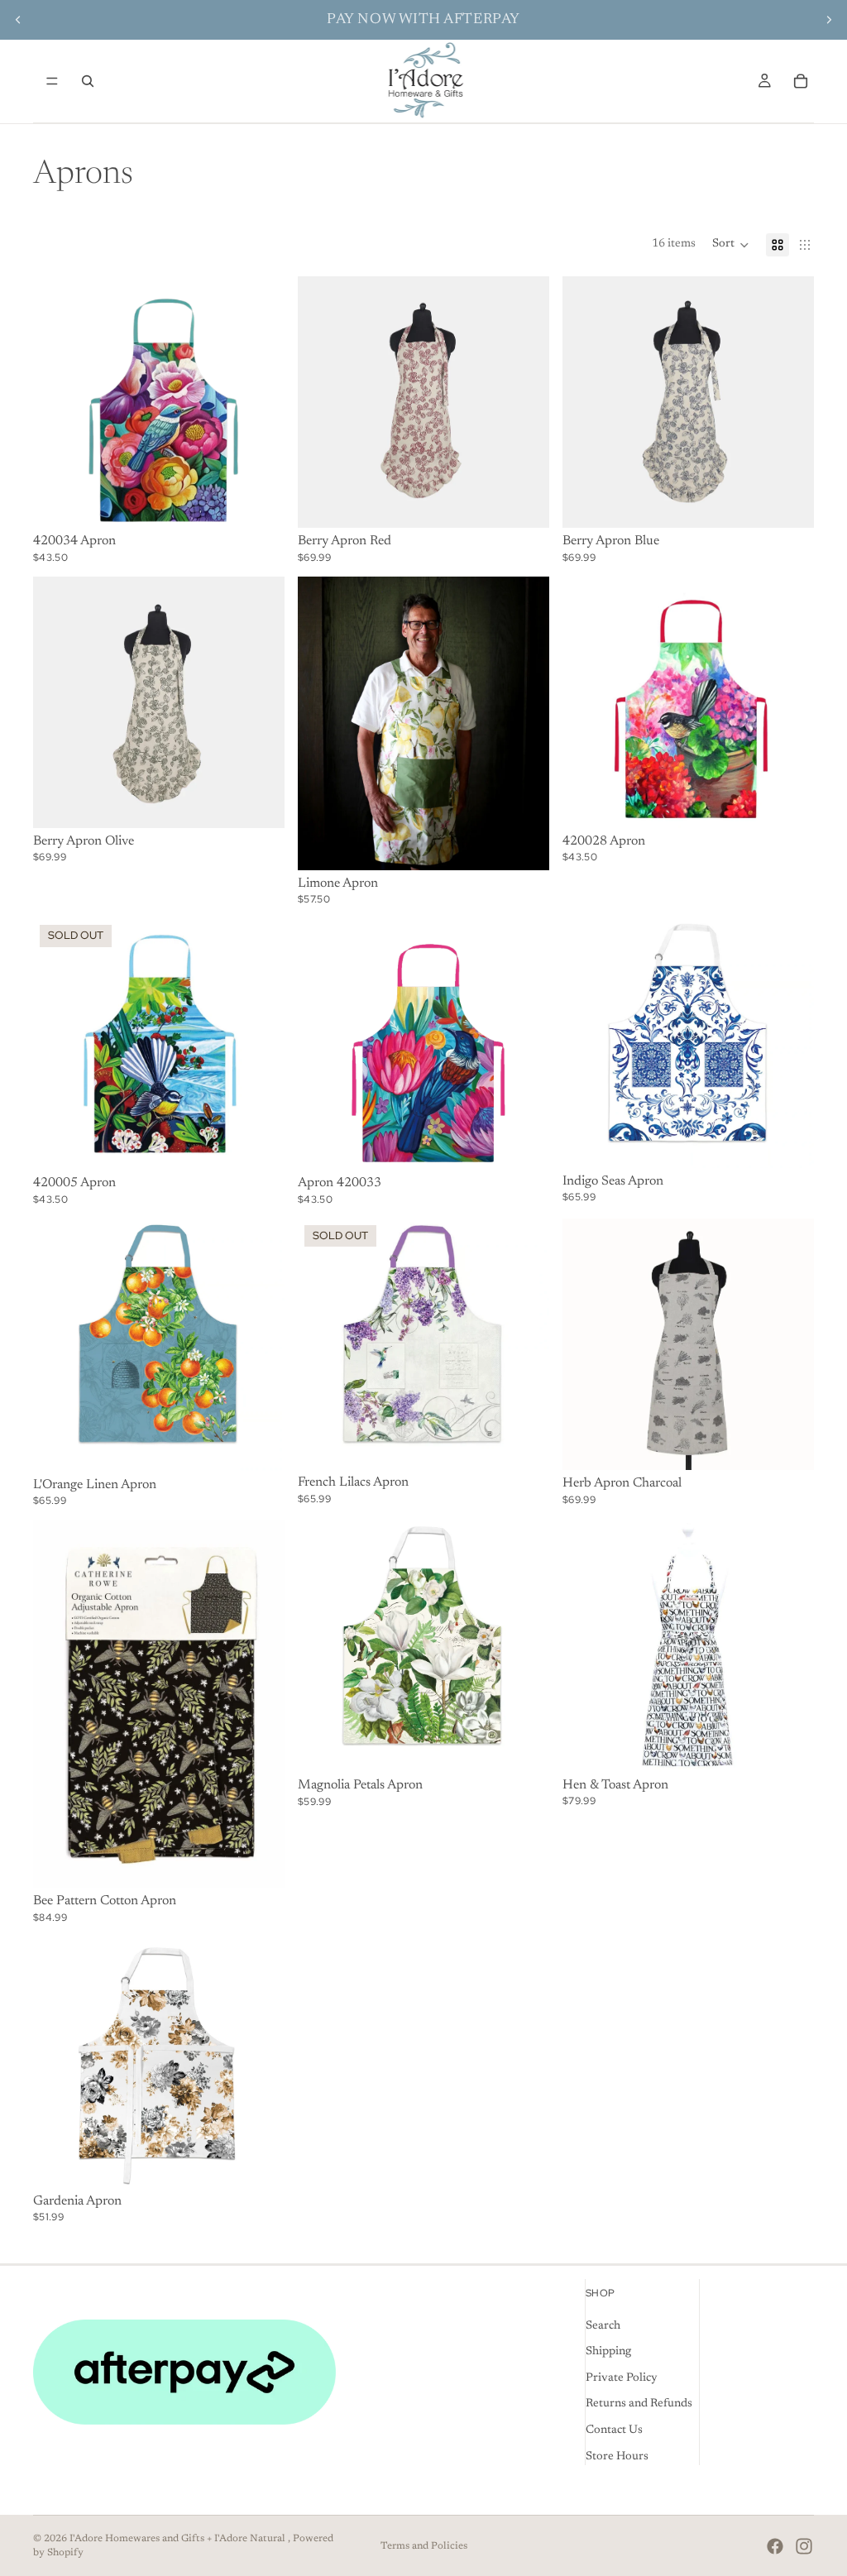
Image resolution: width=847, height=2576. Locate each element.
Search (603, 2325)
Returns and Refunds (639, 2404)
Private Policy (622, 2377)
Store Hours (617, 2456)
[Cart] (801, 81)
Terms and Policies (424, 2546)
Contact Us (614, 2430)
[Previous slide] (18, 20)
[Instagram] (804, 2546)
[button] (731, 245)
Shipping (608, 2352)
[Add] (259, 502)
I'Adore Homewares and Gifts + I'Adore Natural (179, 2539)
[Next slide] (829, 20)
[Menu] (52, 81)
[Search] (88, 81)
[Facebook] (775, 2546)
